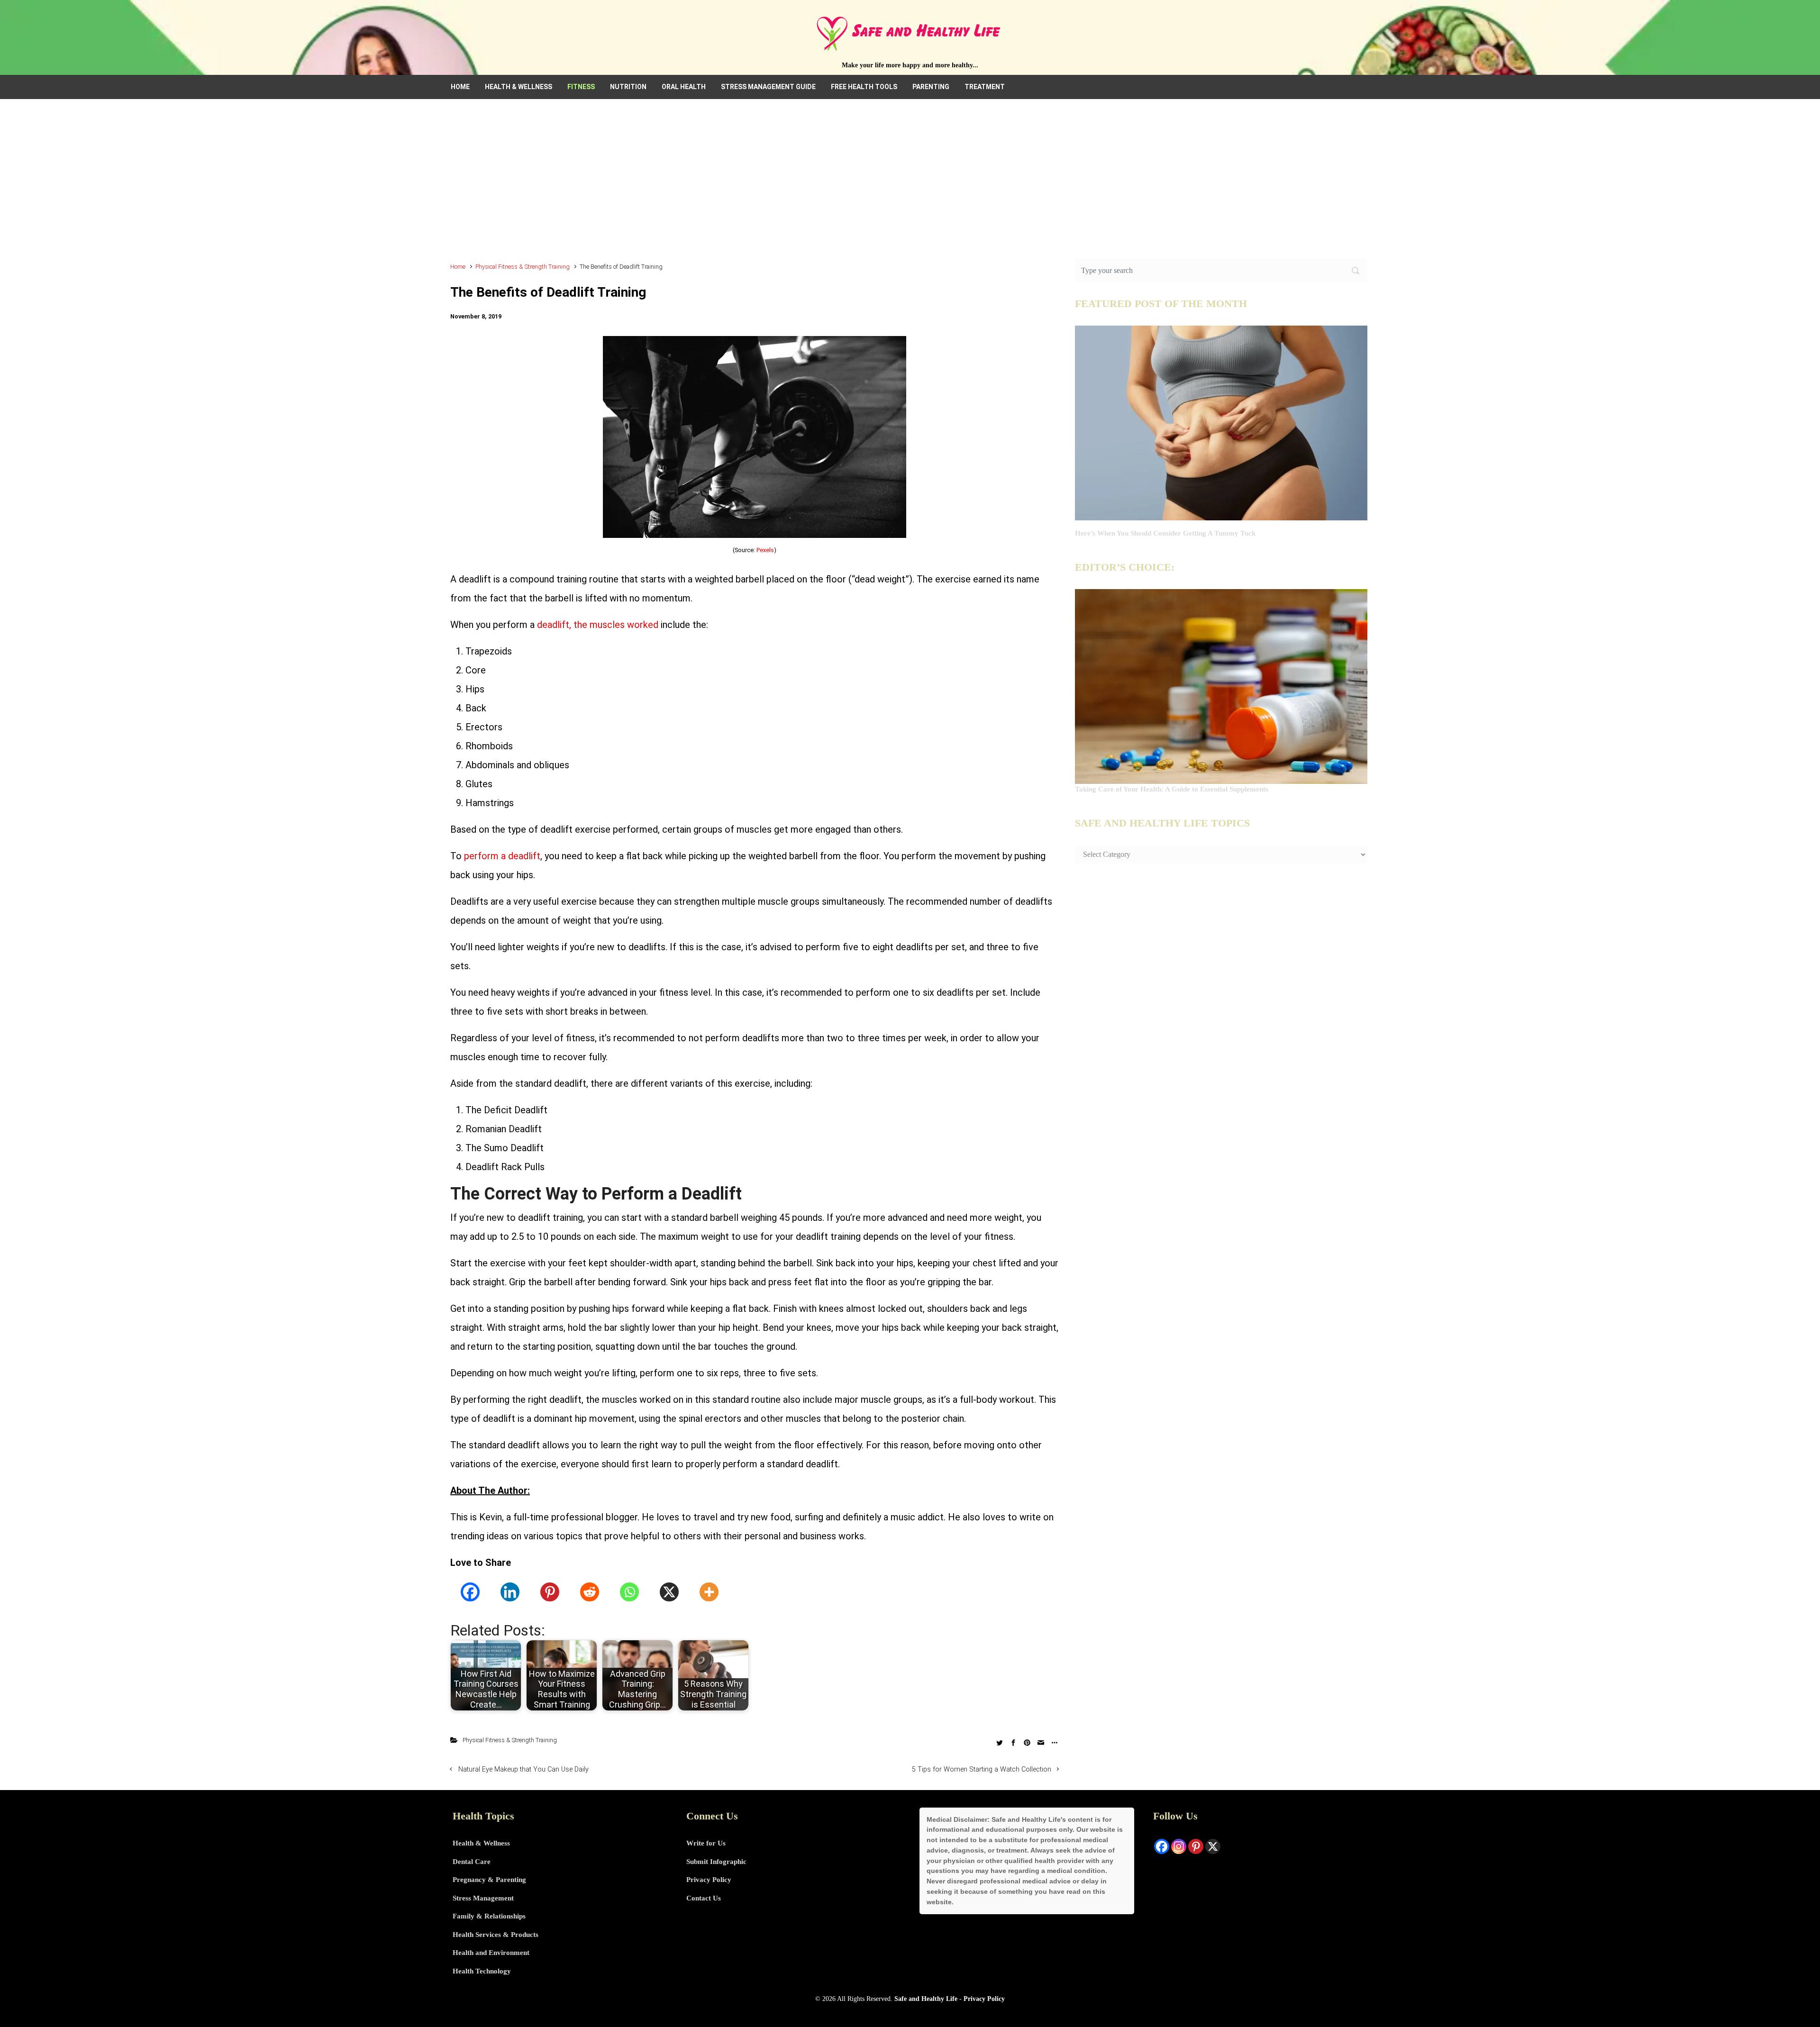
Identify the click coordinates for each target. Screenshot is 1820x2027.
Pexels (765, 550)
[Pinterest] (550, 1592)
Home (458, 267)
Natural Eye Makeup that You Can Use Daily (523, 1769)
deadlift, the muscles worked (598, 625)
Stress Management (483, 1898)
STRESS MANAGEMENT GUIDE (768, 87)
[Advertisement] (910, 185)
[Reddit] (590, 1592)
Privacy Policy (709, 1880)
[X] (669, 1592)
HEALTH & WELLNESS (519, 87)
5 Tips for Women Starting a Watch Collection (982, 1769)
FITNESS (581, 87)
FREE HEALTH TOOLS (864, 87)
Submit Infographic (716, 1862)
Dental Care (472, 1862)
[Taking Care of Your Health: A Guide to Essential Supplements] (1221, 686)
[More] (709, 1592)
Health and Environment (491, 1953)
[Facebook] (470, 1592)
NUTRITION (628, 87)
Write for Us (706, 1843)
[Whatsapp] (629, 1592)
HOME (460, 87)
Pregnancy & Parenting (489, 1880)
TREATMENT (985, 87)
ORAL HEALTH (684, 87)
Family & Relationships (489, 1916)
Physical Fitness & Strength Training (523, 267)
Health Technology (482, 1971)
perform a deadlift (502, 856)
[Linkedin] (510, 1592)
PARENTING (931, 87)
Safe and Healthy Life (926, 1999)
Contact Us (704, 1898)
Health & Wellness (481, 1843)
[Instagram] (1179, 1846)
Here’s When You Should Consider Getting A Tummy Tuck (1165, 533)
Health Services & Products (496, 1935)
